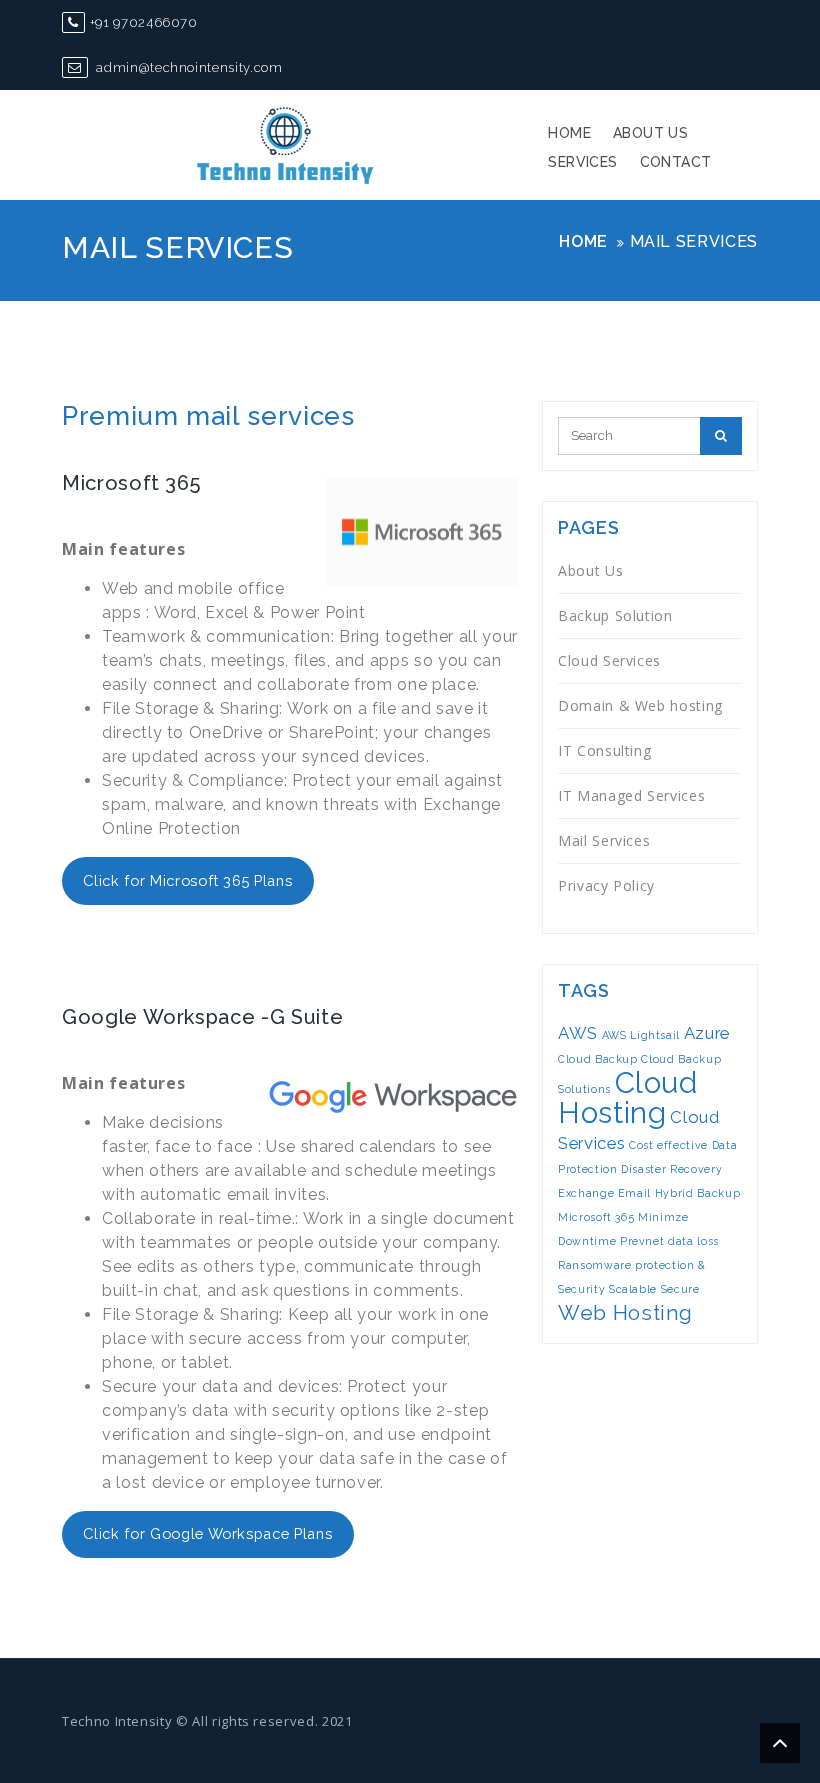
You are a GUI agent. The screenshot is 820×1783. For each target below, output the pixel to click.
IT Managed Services (631, 795)
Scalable (633, 1289)
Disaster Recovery (671, 1169)
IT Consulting (604, 750)
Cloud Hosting (628, 1097)
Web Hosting (625, 1312)
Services (582, 162)
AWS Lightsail (641, 1035)
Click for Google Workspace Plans (207, 1533)
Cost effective (668, 1145)
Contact (676, 162)
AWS (578, 1033)
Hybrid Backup (697, 1193)
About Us (650, 133)
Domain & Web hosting (640, 705)
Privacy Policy (606, 885)
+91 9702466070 (144, 22)
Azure (707, 1033)
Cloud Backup (598, 1059)
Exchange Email (604, 1193)
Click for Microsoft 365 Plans (187, 880)
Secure (680, 1289)
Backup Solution (615, 615)
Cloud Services (609, 660)
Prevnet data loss (669, 1241)
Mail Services (604, 840)
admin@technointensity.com (188, 67)
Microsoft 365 (596, 1217)
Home (569, 133)
